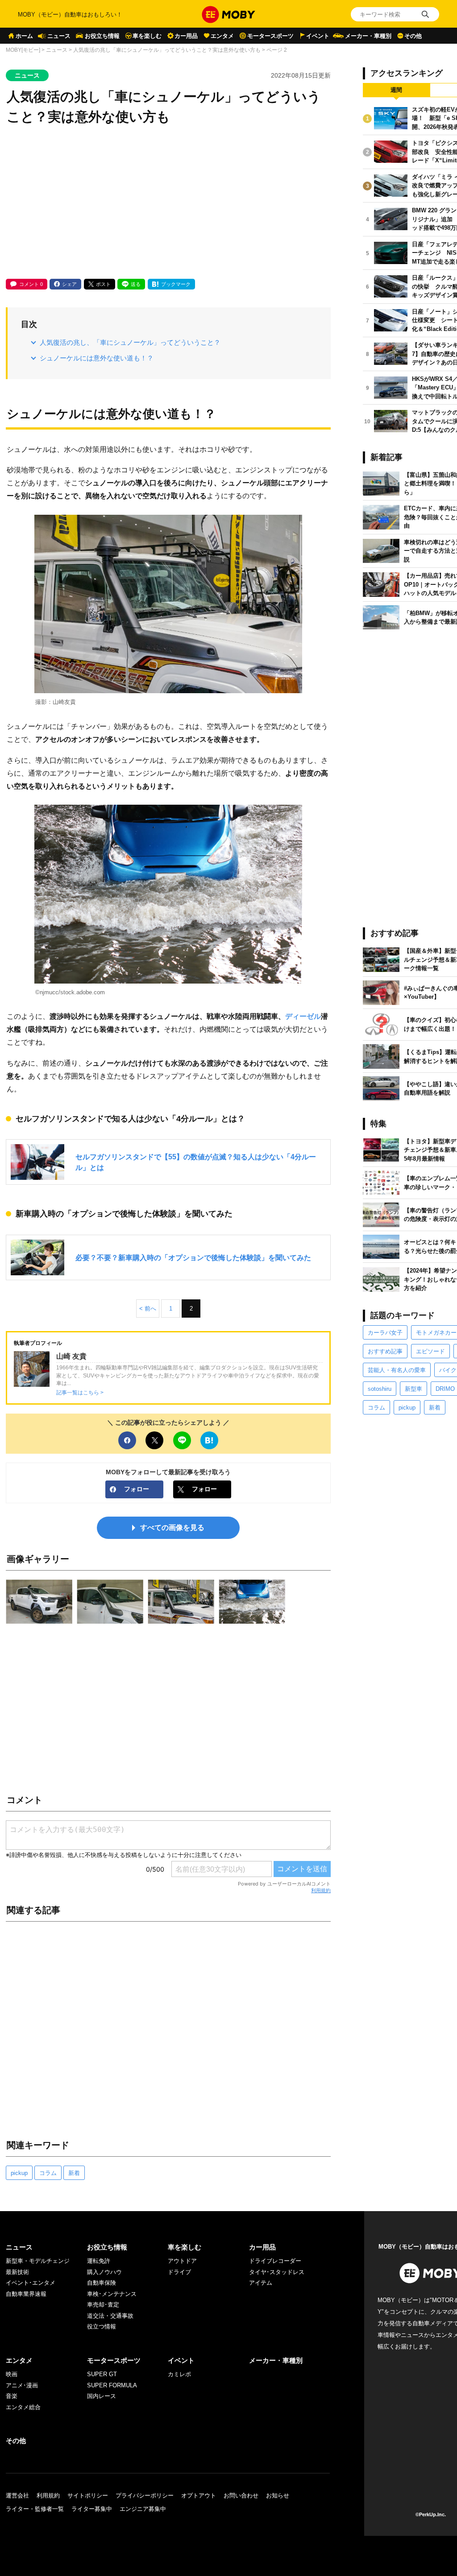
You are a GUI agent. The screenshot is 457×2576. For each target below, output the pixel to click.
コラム (48, 2173)
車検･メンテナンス (112, 2294)
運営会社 (17, 2495)
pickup (19, 2173)
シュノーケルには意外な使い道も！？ (97, 358)
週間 (396, 90)
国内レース (102, 2396)
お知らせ (278, 2495)
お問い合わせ (241, 2495)
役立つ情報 (102, 2326)
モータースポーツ (270, 36)
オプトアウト (199, 2495)
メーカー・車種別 (368, 36)
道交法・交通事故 (110, 2316)
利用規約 (321, 1890)
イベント (318, 36)
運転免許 (99, 2261)
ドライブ (179, 2272)
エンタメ (222, 36)
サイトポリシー (88, 2495)
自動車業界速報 (26, 2294)
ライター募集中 (92, 2509)
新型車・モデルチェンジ (38, 2261)
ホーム (24, 36)
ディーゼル (303, 1016)
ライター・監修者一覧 (35, 2509)
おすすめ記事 (385, 1351)
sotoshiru (380, 1389)
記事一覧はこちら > (80, 1392)
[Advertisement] (168, 203)
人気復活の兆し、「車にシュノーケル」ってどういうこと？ (130, 342)
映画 (12, 2374)
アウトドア (182, 2261)
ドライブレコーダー (275, 2261)
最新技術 (17, 2272)
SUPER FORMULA (112, 2385)
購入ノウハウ (104, 2272)
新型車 (413, 1389)
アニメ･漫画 (22, 2385)
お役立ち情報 (102, 36)
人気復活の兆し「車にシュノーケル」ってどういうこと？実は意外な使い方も (167, 50)
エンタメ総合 (23, 2407)
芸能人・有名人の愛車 (397, 1370)
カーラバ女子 (385, 1333)
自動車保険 (102, 2283)
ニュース (59, 36)
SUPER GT (102, 2374)
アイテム (261, 2283)
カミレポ (179, 2374)
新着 (74, 2173)
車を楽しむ (147, 36)
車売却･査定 (103, 2305)
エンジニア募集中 (143, 2509)
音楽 (12, 2396)
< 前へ (148, 1309)
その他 (413, 36)
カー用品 (186, 36)
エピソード (430, 1351)
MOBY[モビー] (23, 50)
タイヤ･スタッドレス (277, 2272)
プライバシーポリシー (145, 2495)
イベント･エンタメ (31, 2283)
